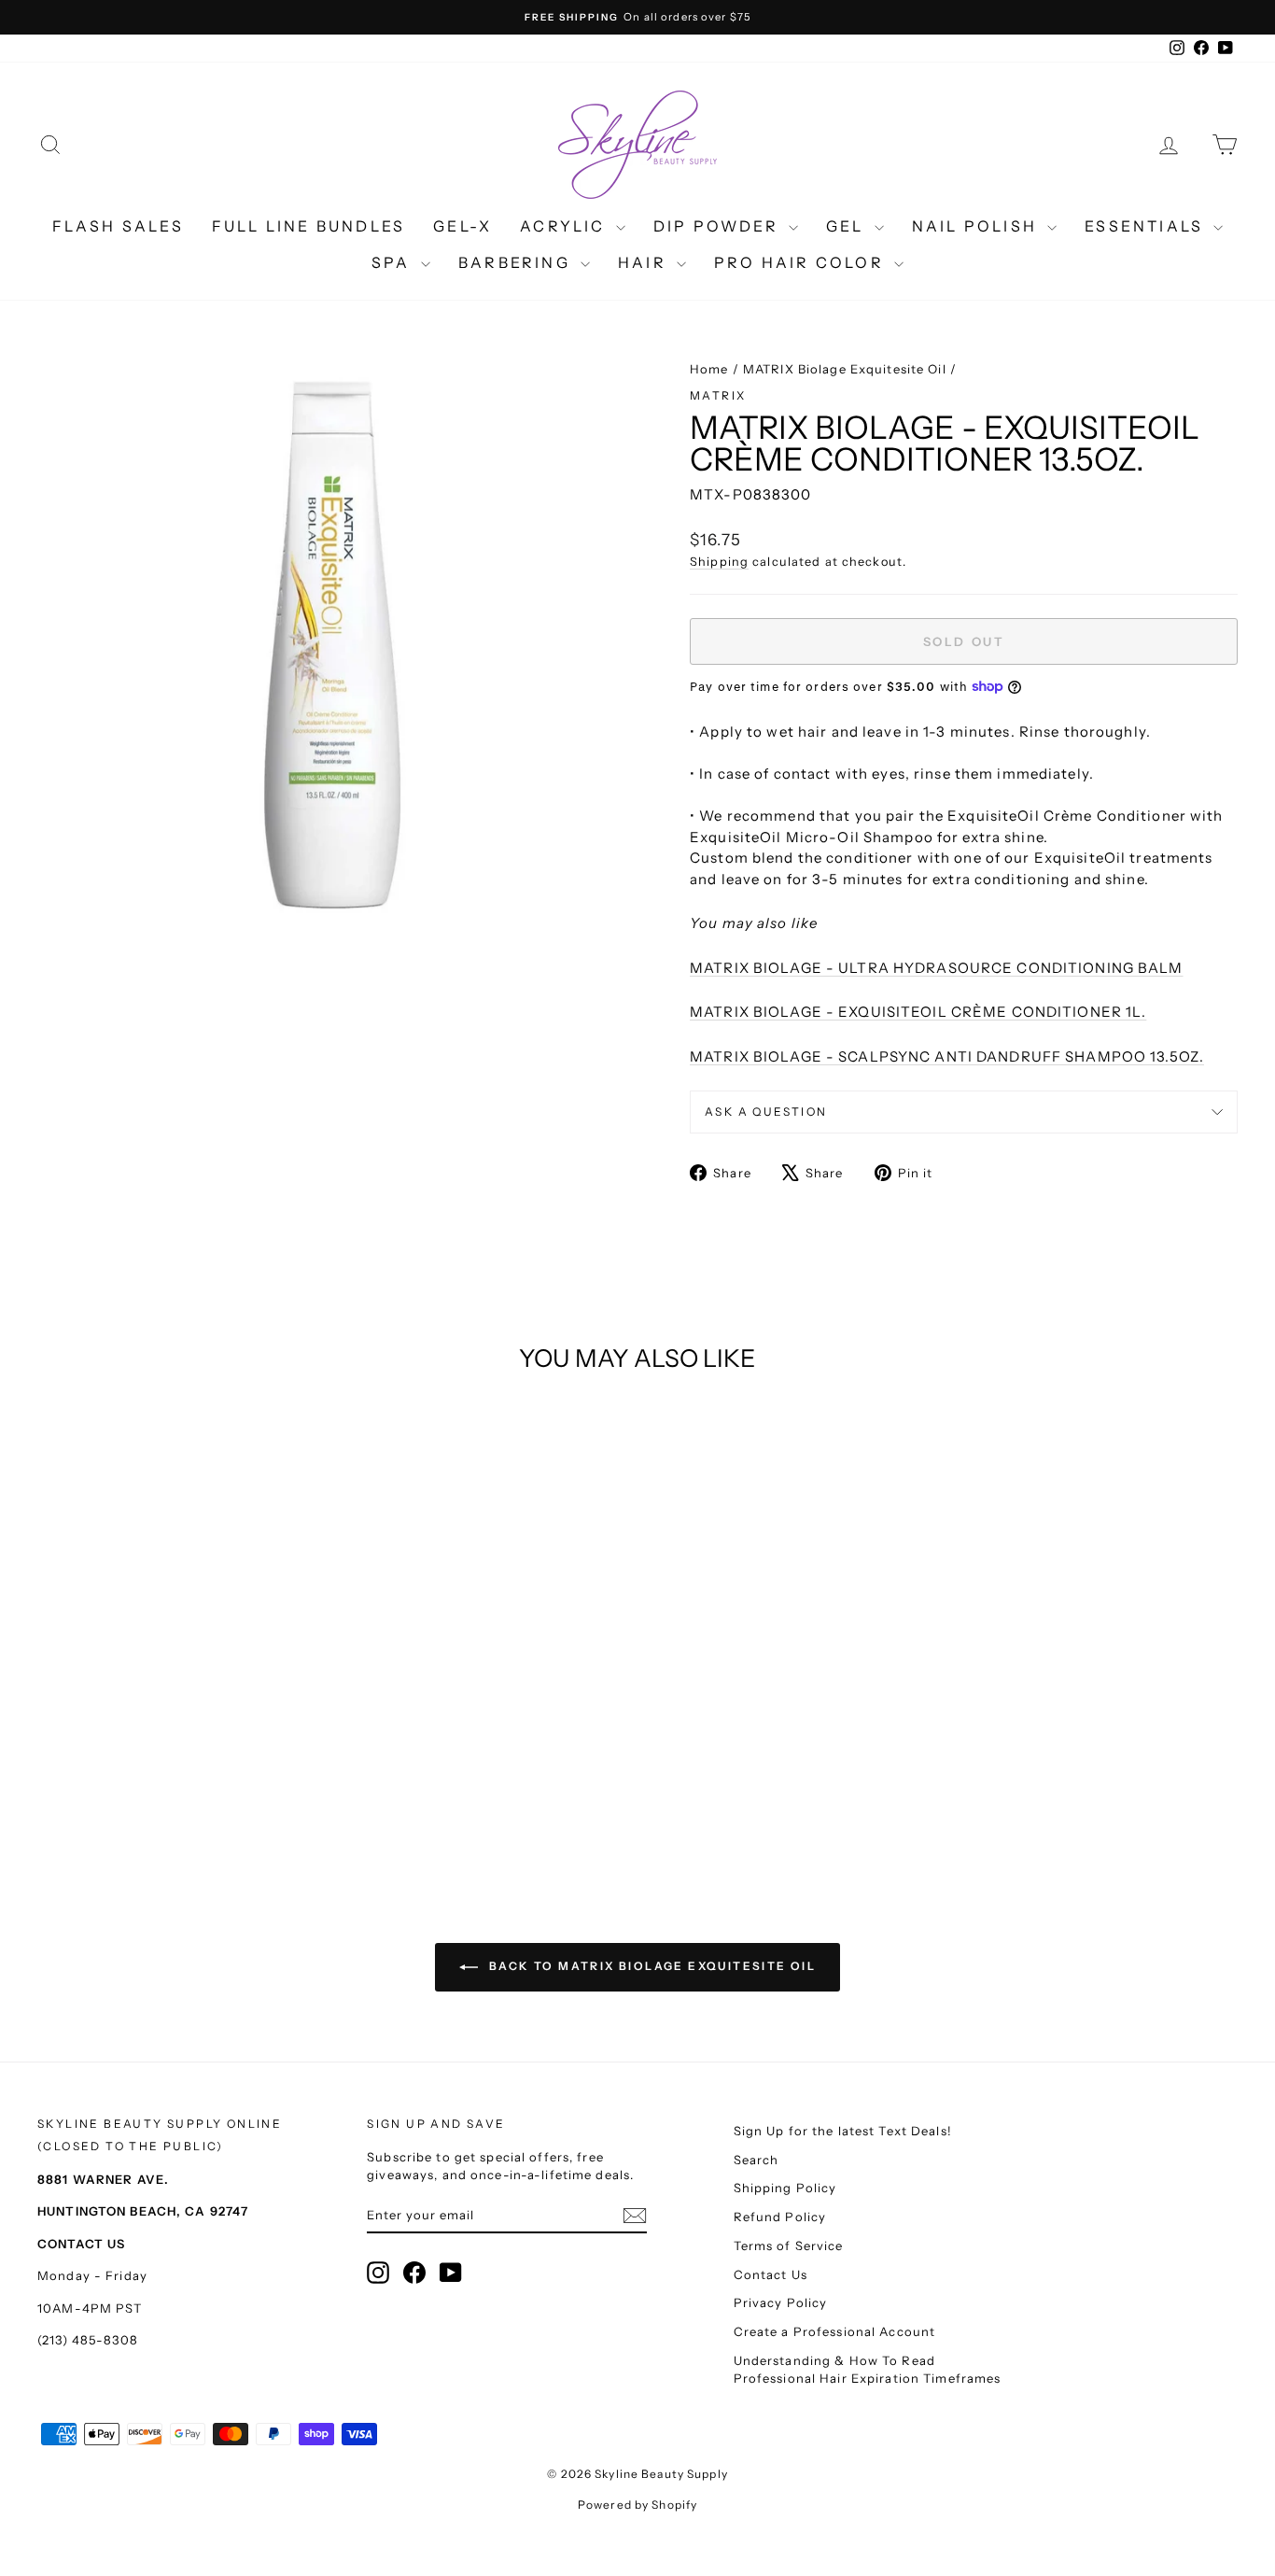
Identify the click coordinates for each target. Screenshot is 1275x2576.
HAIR (645, 262)
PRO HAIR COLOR (802, 262)
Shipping (719, 562)
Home (709, 369)
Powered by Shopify (637, 2505)
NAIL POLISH (977, 226)
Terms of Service (789, 2245)
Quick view (180, 1682)
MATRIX (718, 395)
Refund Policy (780, 2217)
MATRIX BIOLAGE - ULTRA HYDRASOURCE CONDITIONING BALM (937, 968)
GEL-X (462, 226)
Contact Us (771, 2274)
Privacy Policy (781, 2302)
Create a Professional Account (835, 2331)
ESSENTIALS (1147, 226)
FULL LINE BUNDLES (308, 226)
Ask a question (766, 1112)
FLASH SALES (118, 226)
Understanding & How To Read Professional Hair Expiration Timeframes (868, 2370)
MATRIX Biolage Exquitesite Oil (845, 369)
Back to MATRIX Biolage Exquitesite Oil (651, 1966)
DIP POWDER (719, 226)
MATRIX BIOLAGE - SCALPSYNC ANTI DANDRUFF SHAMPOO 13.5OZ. (947, 1056)
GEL (848, 226)
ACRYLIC (566, 226)
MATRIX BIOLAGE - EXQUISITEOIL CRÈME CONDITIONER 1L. (918, 1012)
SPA (394, 262)
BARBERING (517, 262)
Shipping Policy (785, 2188)
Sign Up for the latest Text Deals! (843, 2131)
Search (757, 2160)
